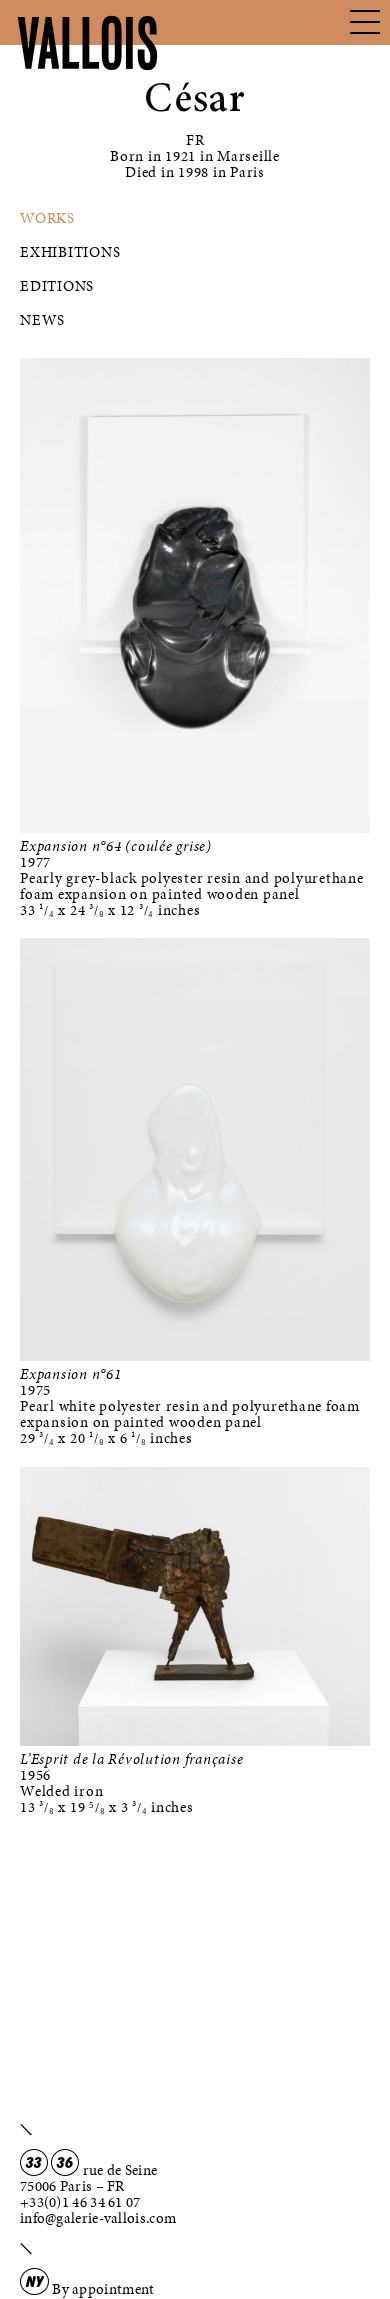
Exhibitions (70, 252)
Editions (57, 286)
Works (47, 218)
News (42, 320)
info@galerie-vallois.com (98, 2218)
